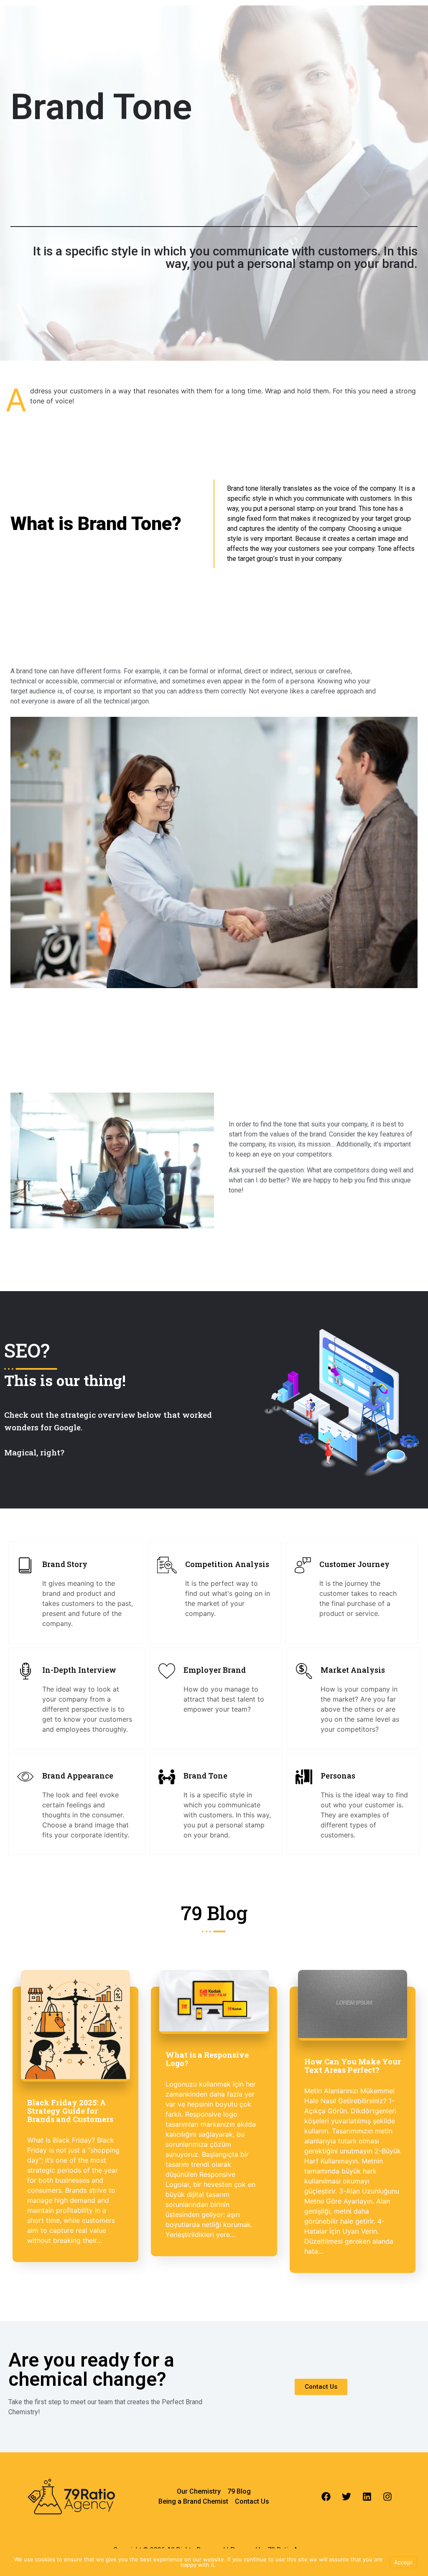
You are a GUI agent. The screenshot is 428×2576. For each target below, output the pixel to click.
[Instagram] (387, 2497)
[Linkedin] (367, 2497)
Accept (403, 2562)
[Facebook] (326, 2497)
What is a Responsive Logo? (207, 2059)
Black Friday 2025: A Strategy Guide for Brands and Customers (70, 2111)
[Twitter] (346, 2497)
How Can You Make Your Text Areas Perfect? (353, 2066)
